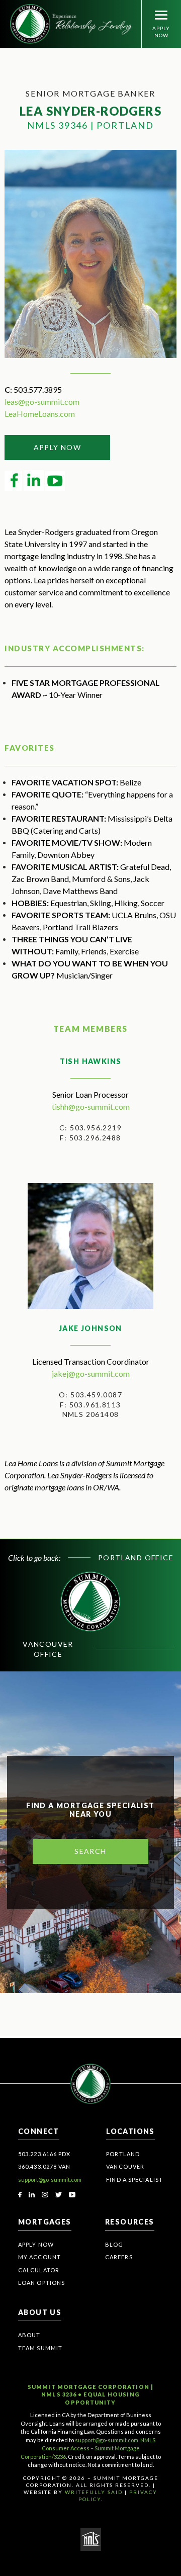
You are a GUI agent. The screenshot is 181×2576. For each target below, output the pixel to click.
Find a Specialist (134, 2180)
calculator (39, 2270)
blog (114, 2244)
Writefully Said (94, 2492)
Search (90, 1851)
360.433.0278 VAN (44, 2166)
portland (123, 2154)
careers (119, 2257)
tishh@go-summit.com (91, 1106)
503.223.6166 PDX (44, 2154)
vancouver (125, 2166)
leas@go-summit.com (42, 402)
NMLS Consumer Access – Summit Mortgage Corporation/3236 (88, 2448)
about (29, 2335)
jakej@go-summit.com (91, 1373)
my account (39, 2257)
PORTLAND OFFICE (136, 1558)
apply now (58, 447)
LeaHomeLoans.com (40, 414)
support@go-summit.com (50, 2180)
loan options (41, 2283)
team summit (40, 2348)
